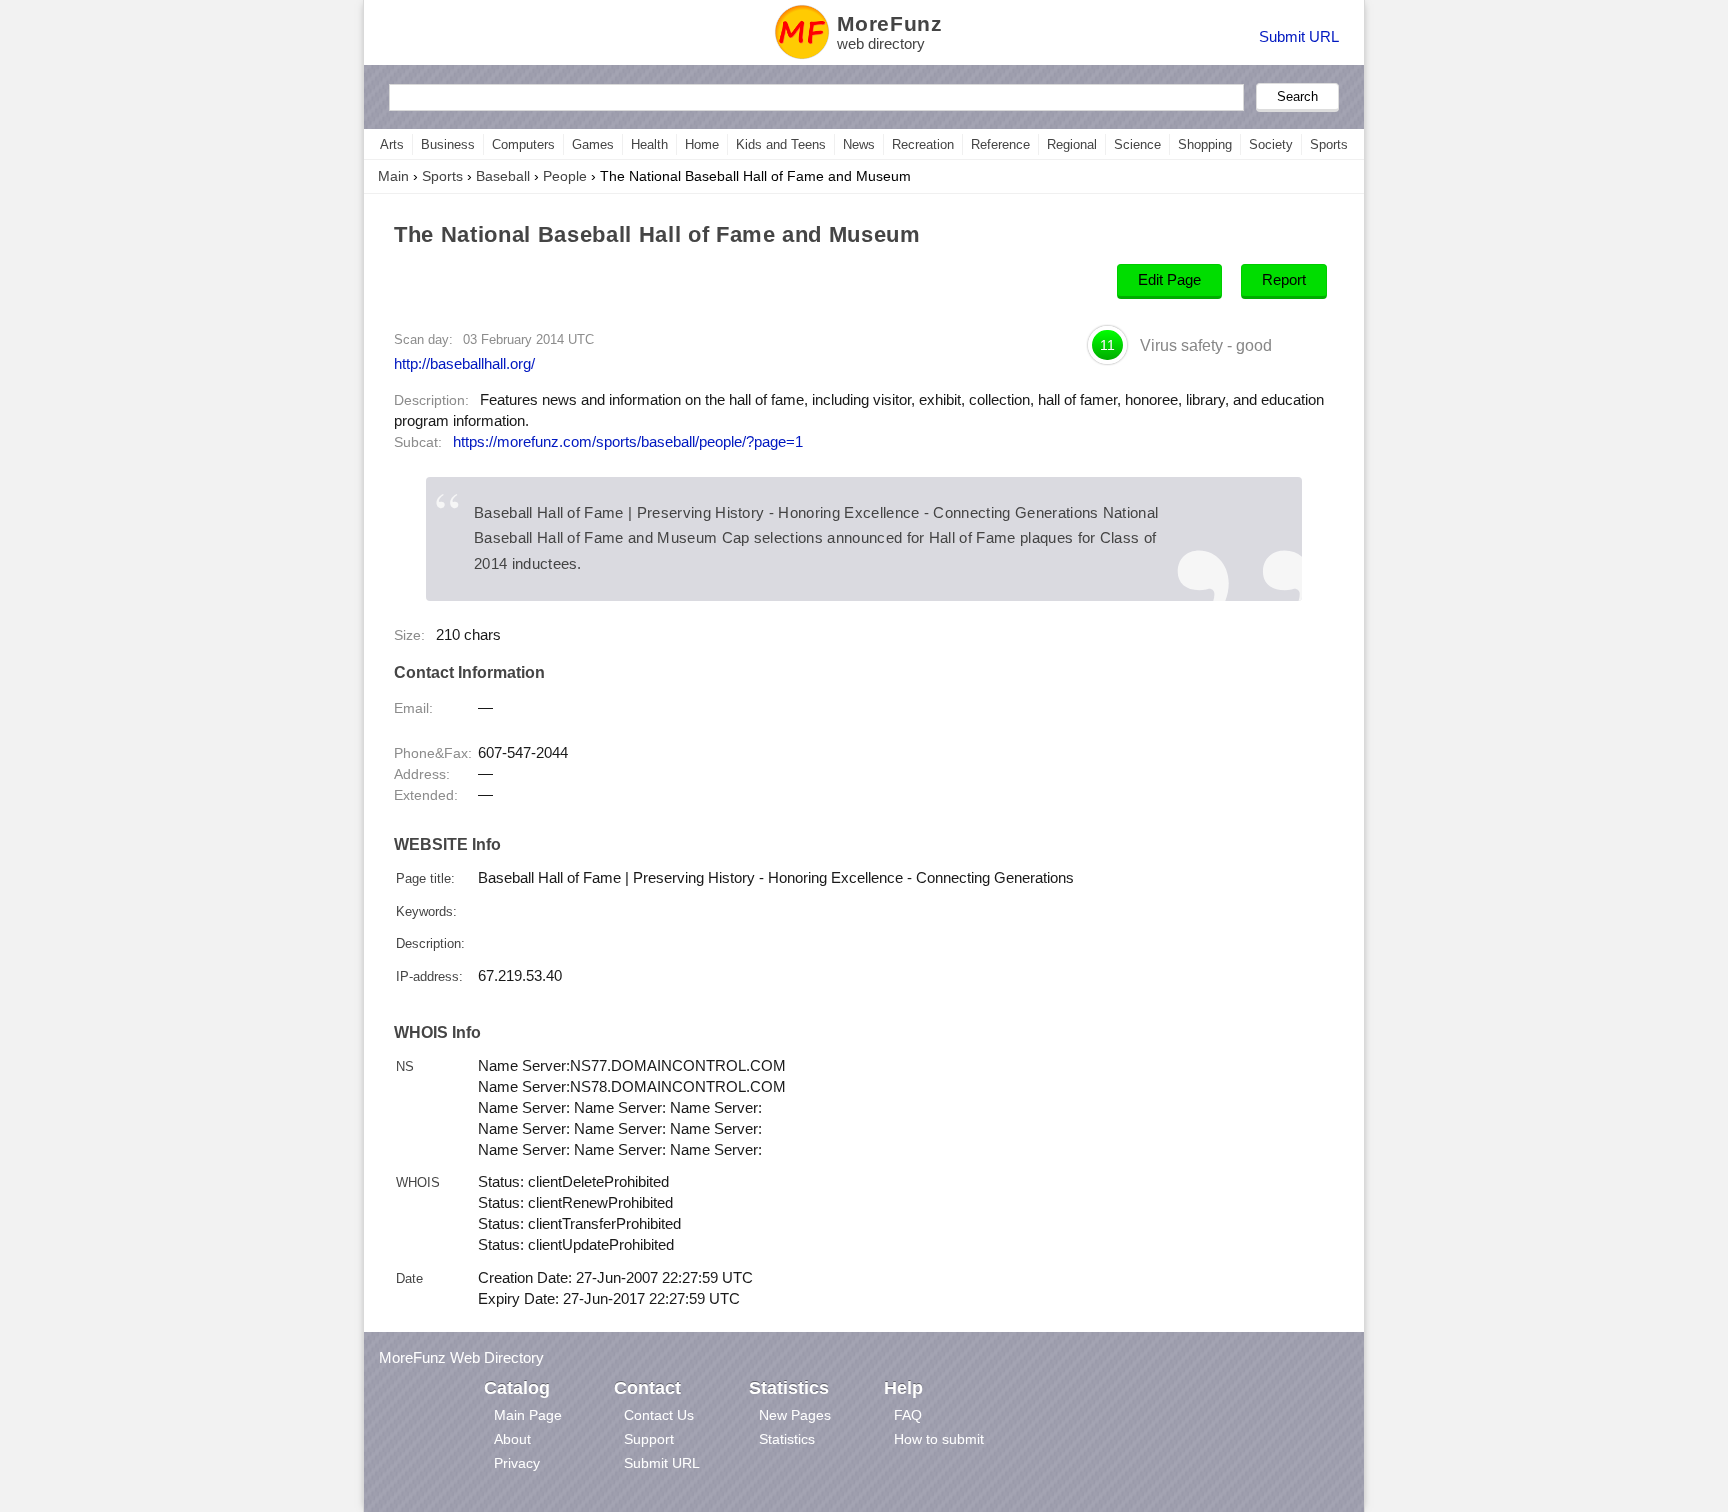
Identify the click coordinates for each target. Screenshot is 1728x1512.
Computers (523, 144)
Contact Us (659, 1415)
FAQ (908, 1415)
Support (649, 1439)
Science (1137, 144)
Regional (1072, 144)
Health (649, 144)
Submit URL (1299, 36)
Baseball (503, 176)
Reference (1000, 144)
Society (1271, 144)
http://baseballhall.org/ (464, 363)
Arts (392, 144)
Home (702, 144)
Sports (1329, 144)
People (565, 176)
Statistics (787, 1439)
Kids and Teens (781, 144)
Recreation (923, 144)
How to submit (939, 1439)
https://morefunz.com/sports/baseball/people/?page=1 (628, 442)
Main (393, 176)
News (859, 144)
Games (593, 144)
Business (448, 144)
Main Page (528, 1415)
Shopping (1205, 144)
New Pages (795, 1415)
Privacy (517, 1463)
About (512, 1439)
